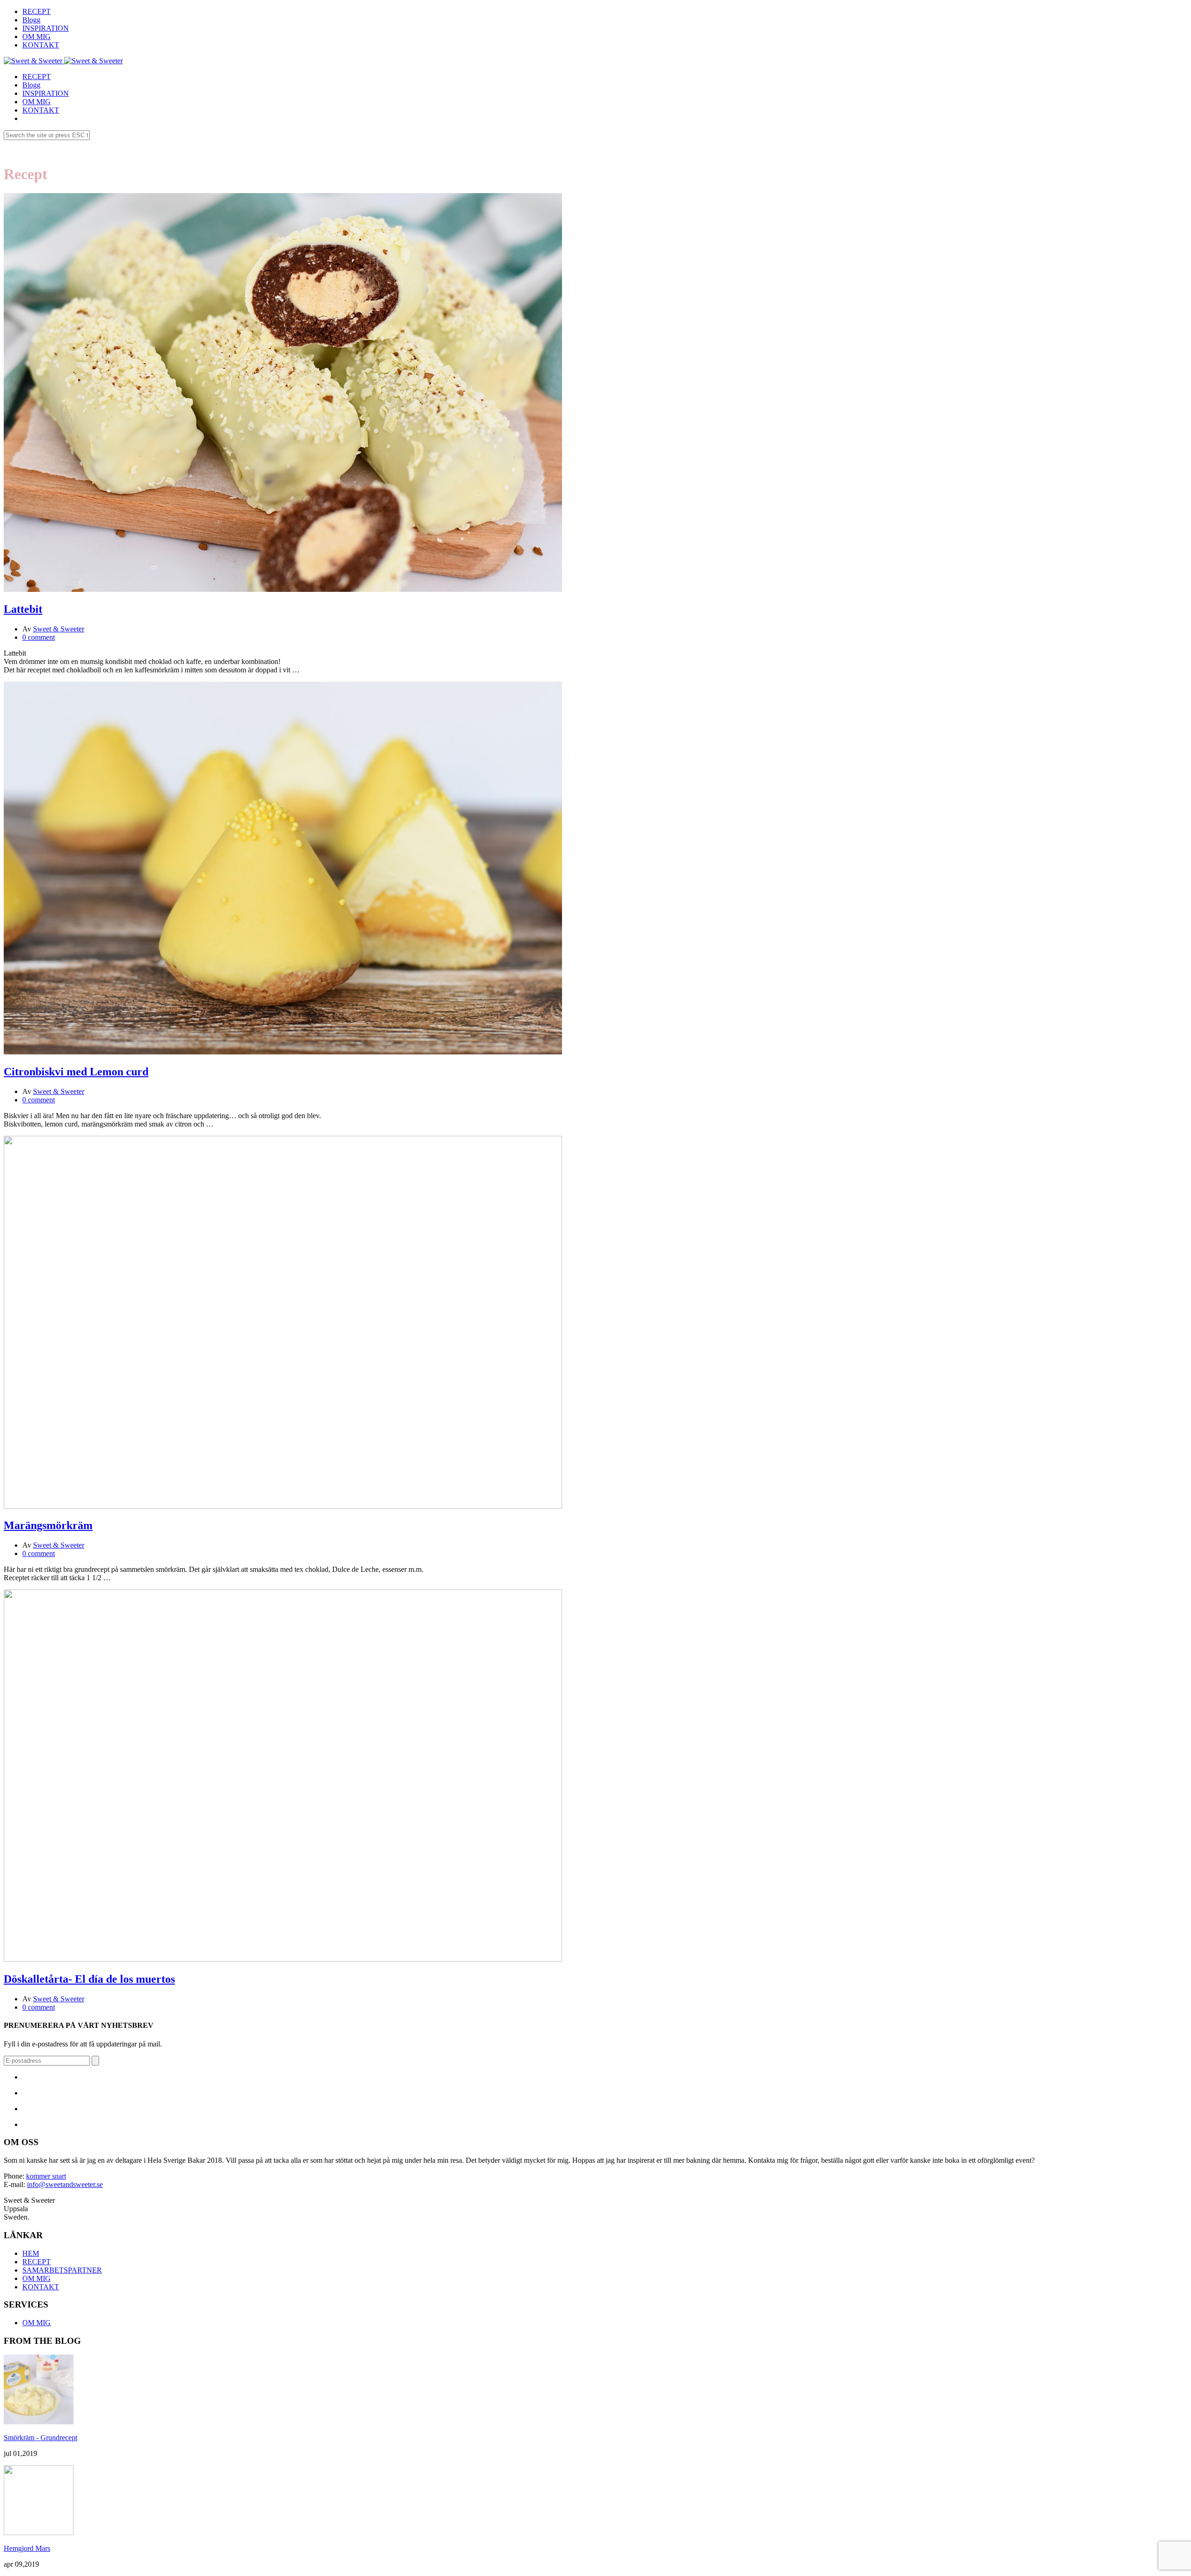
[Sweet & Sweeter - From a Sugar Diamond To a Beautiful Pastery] (33, 61)
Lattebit (23, 609)
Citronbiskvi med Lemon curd (76, 1072)
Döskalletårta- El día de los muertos (89, 1979)
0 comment (39, 637)
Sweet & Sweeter (59, 629)
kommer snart (46, 2176)
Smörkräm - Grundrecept (40, 2438)
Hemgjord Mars (27, 2548)
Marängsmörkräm (48, 1525)
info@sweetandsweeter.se (65, 2184)
